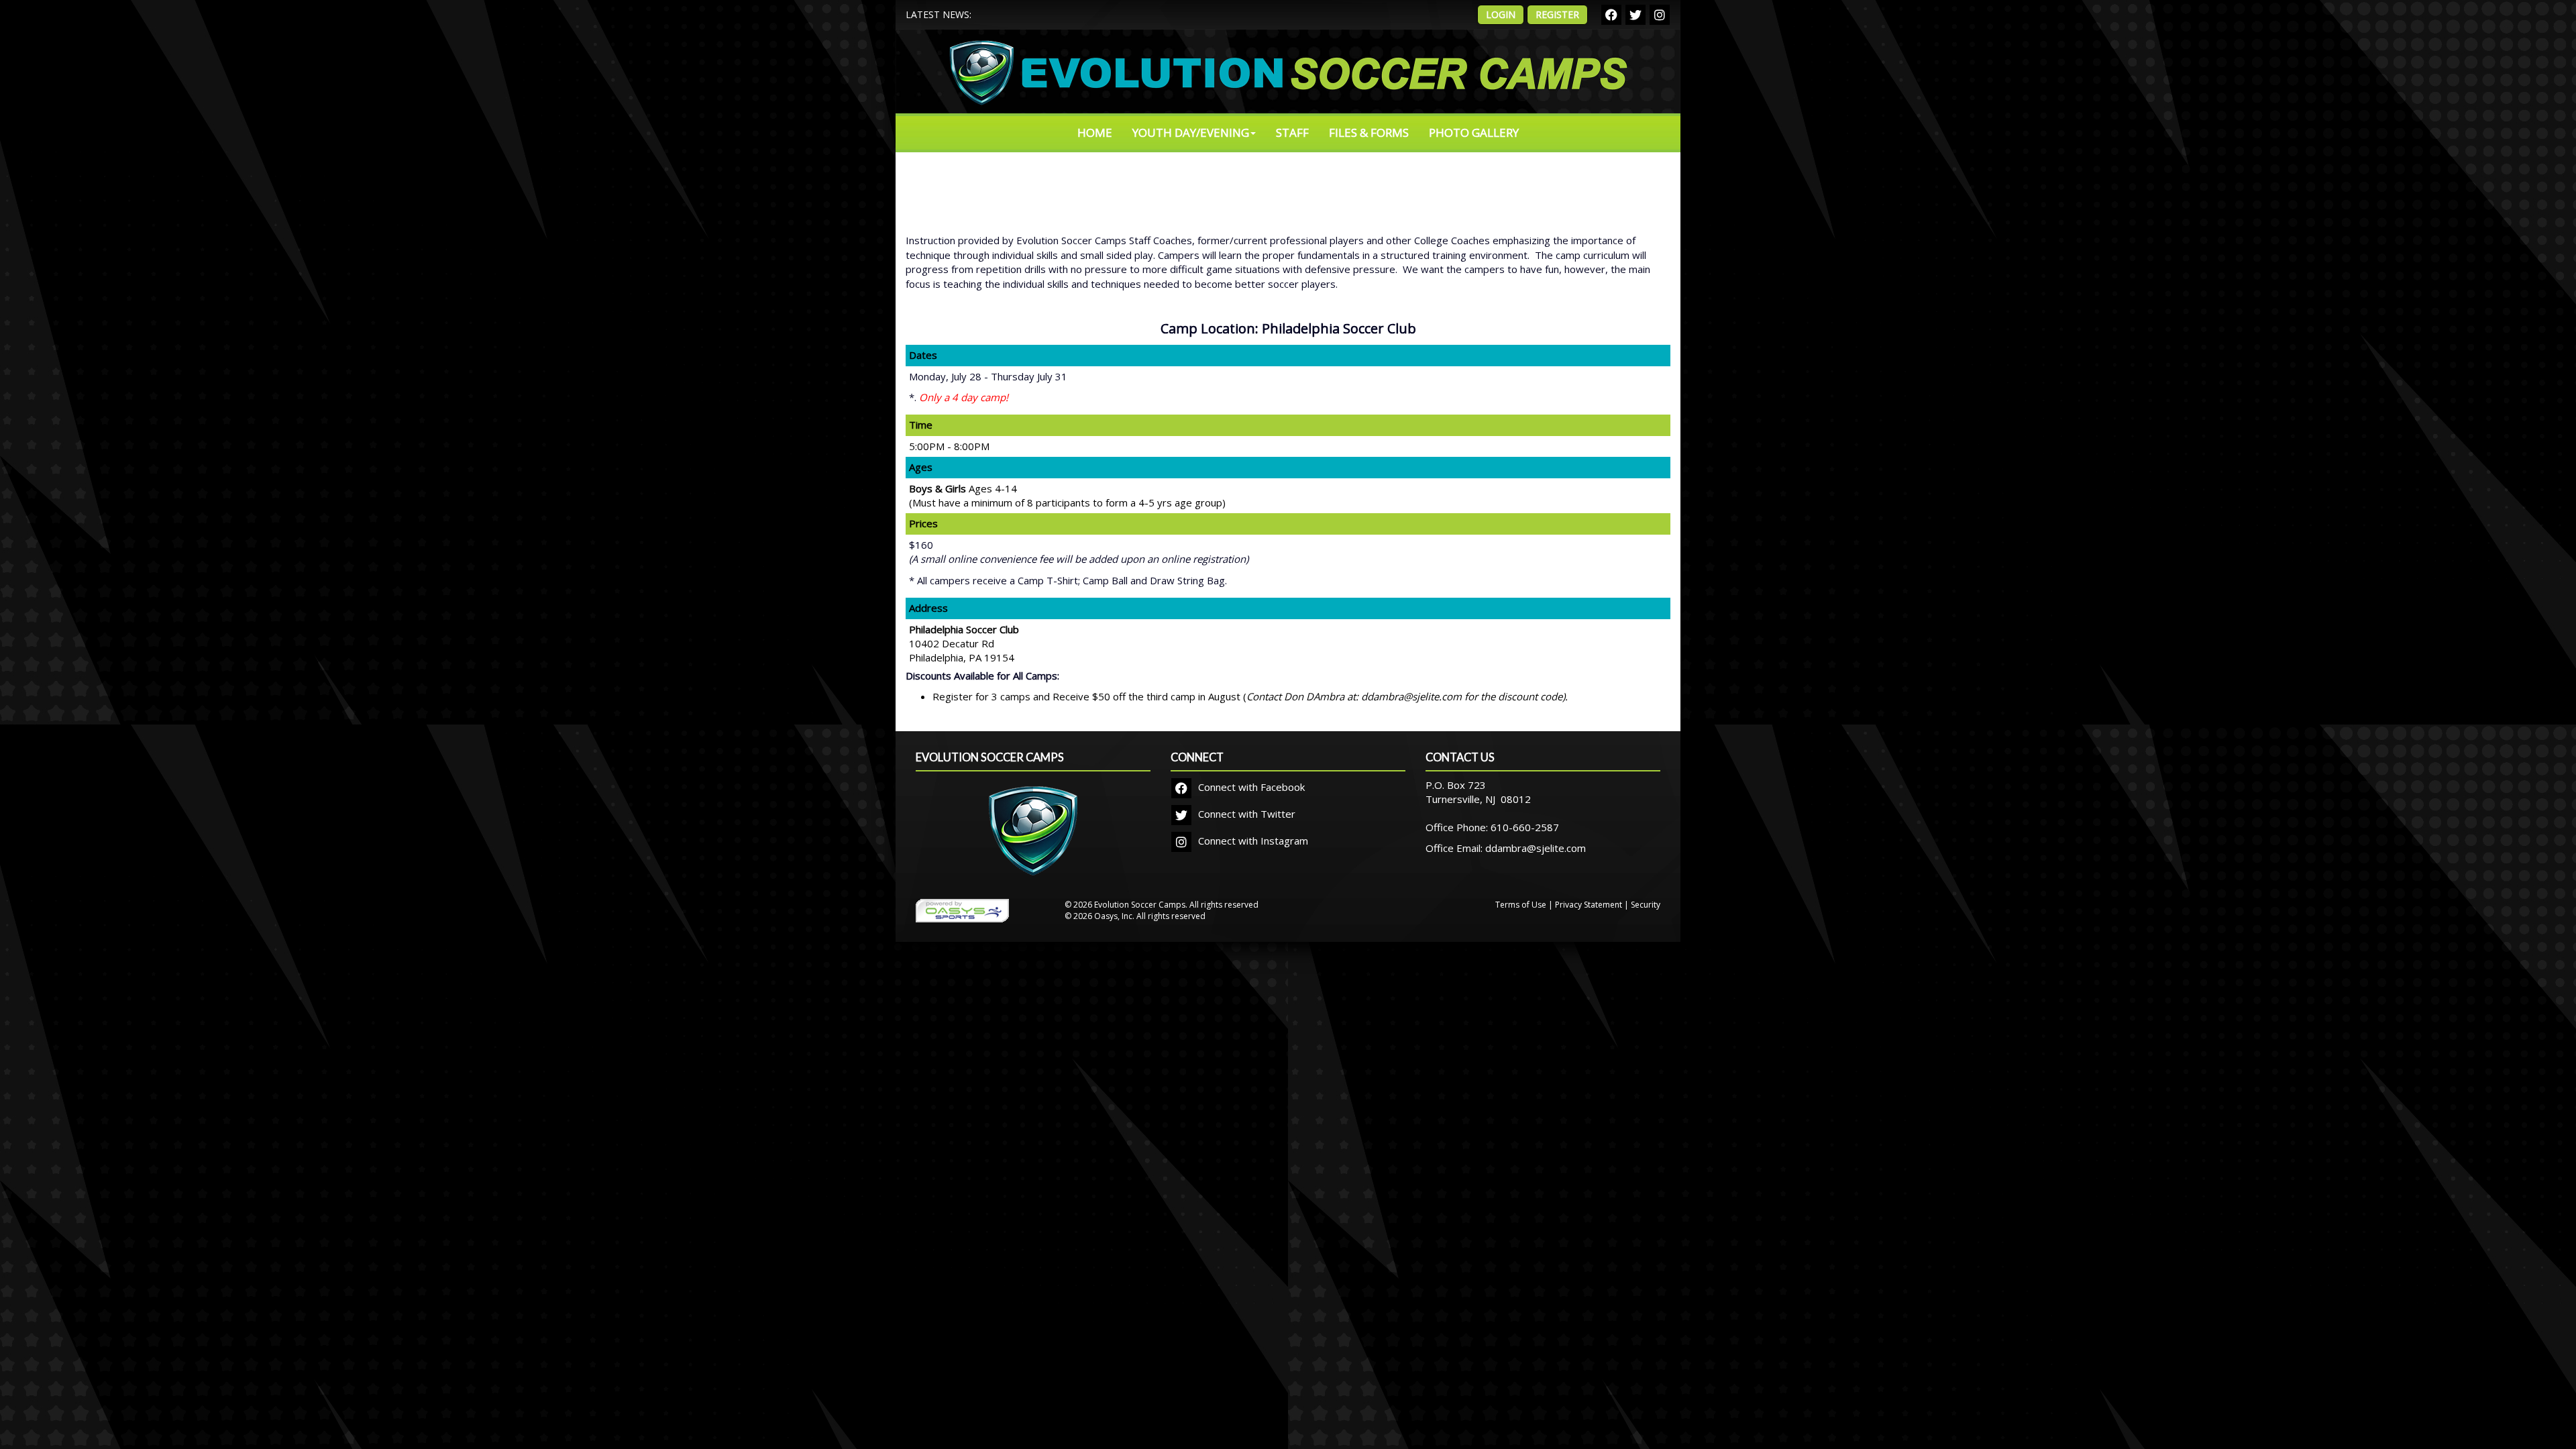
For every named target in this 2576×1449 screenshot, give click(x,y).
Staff (1292, 132)
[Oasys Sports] (962, 910)
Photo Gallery (1474, 132)
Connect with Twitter (1245, 814)
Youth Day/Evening (1191, 132)
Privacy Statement (1589, 905)
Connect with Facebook (1250, 787)
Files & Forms (1369, 132)
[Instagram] (1660, 15)
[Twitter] (1635, 15)
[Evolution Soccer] (1033, 839)
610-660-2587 (1525, 827)
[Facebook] (1611, 15)
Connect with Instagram (1252, 841)
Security (1646, 905)
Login (1501, 14)
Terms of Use (1521, 905)
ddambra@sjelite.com (1536, 848)
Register (1557, 14)
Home (1095, 132)
